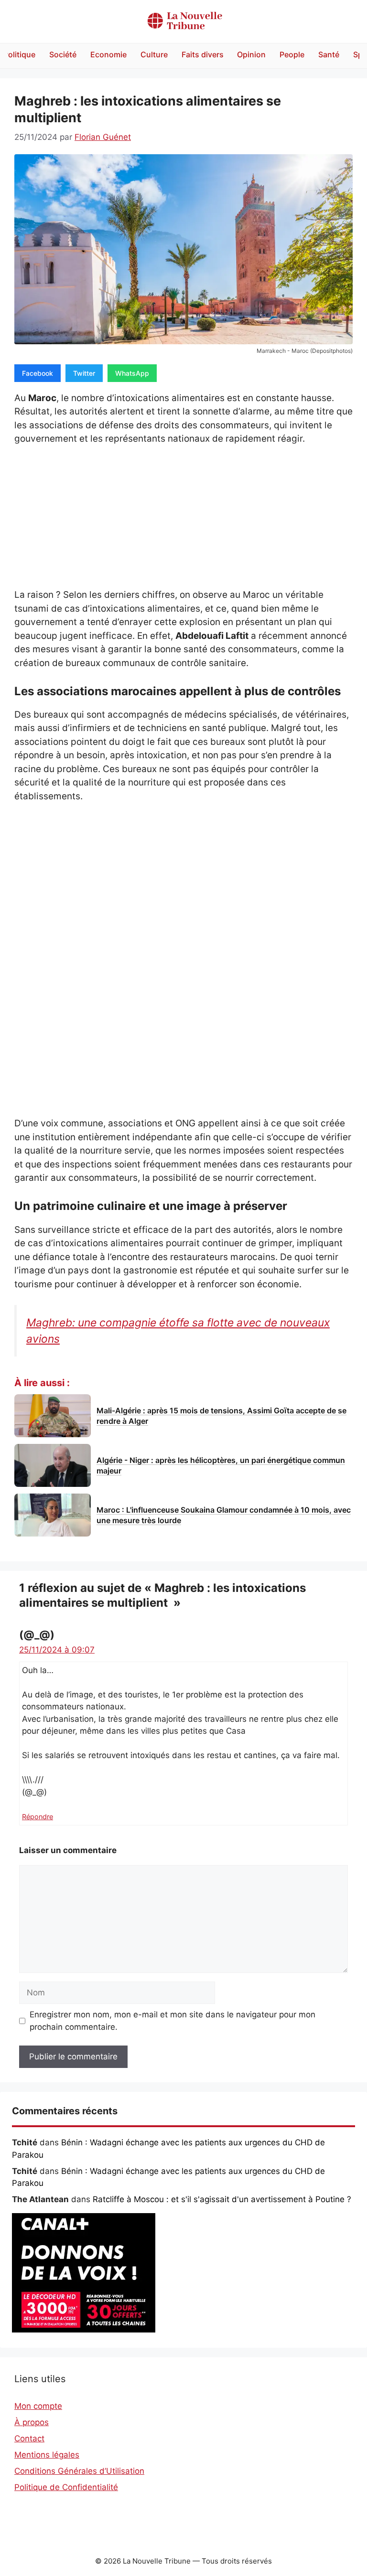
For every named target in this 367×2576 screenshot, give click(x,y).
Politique (19, 54)
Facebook (38, 373)
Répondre (38, 1817)
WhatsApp (132, 373)
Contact (29, 2438)
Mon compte (38, 2406)
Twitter (84, 373)
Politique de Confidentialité (66, 2487)
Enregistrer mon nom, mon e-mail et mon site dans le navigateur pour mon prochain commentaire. (173, 2021)
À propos (32, 2422)
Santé (329, 54)
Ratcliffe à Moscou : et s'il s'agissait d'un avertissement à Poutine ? (222, 2199)
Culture (154, 54)
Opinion (251, 54)
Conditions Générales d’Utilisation (79, 2471)
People (292, 54)
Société (63, 54)
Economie (108, 54)
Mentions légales (47, 2455)
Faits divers (203, 54)
